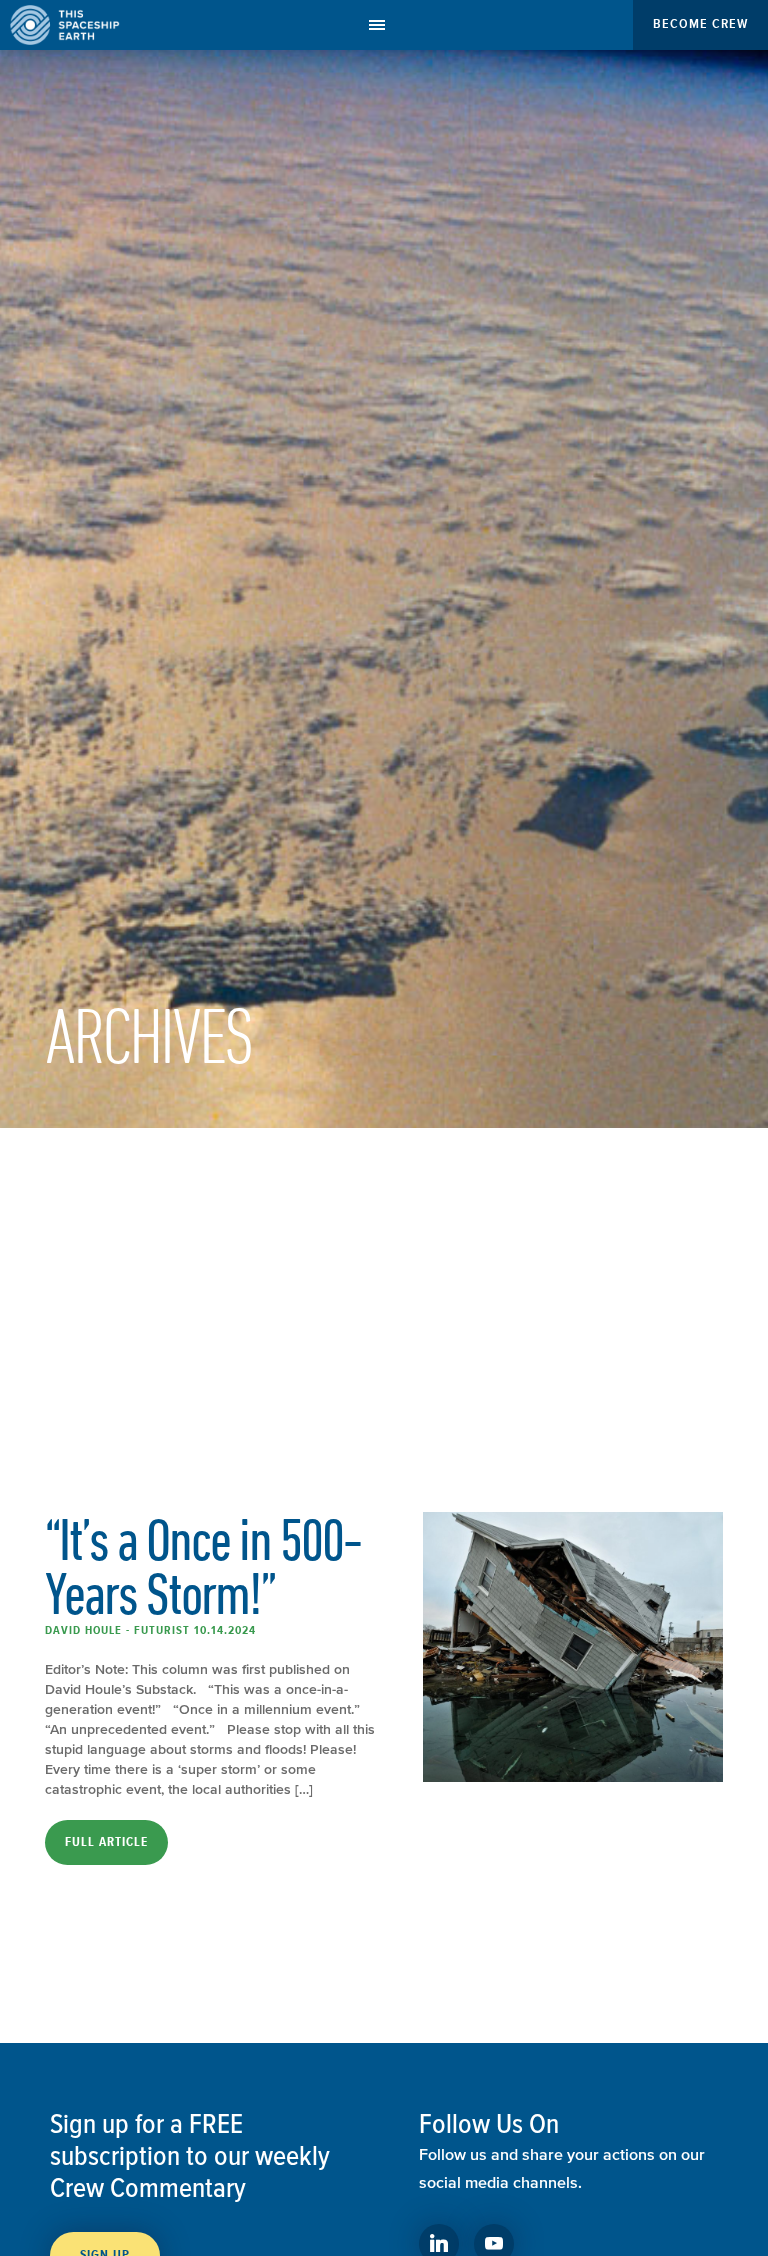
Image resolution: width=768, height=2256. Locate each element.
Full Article (106, 1842)
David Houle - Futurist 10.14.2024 (150, 1630)
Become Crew (700, 23)
